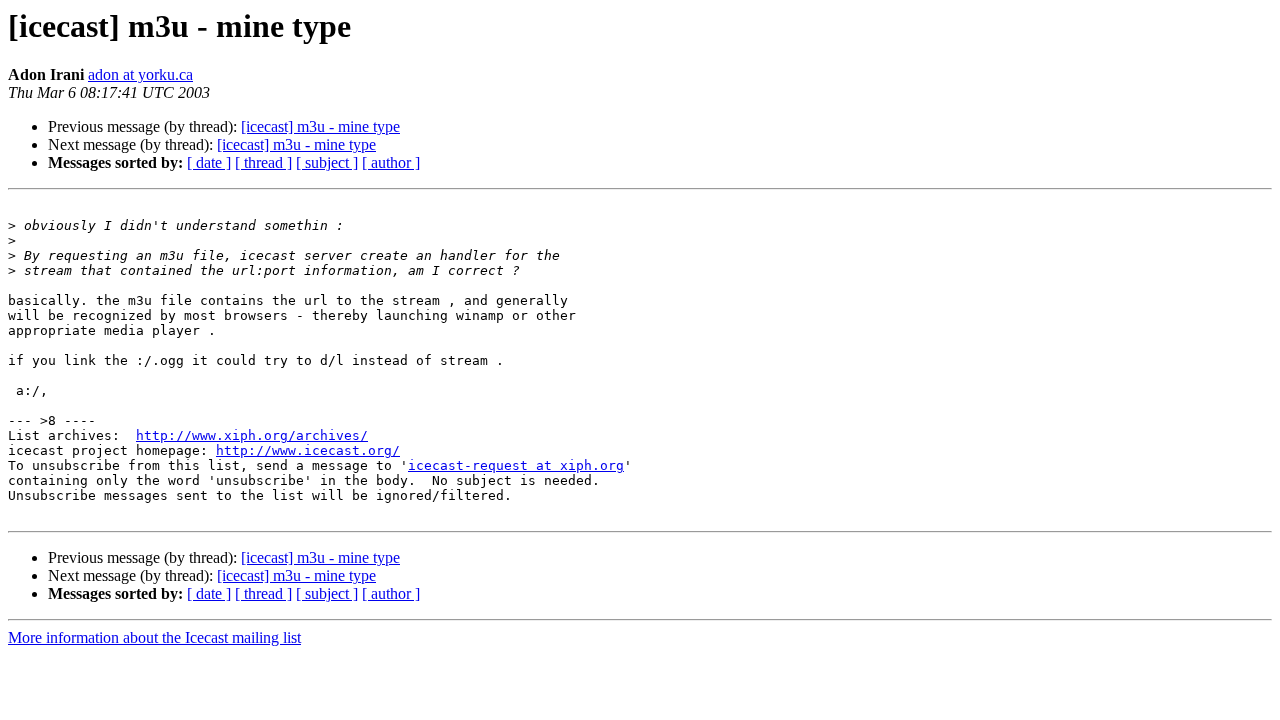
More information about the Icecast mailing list (154, 637)
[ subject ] (327, 162)
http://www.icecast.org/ (308, 450)
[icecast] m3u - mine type (320, 126)
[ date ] (209, 162)
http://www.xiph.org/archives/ (252, 435)
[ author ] (391, 162)
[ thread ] (263, 162)
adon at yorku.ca (140, 74)
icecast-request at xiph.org (516, 465)
